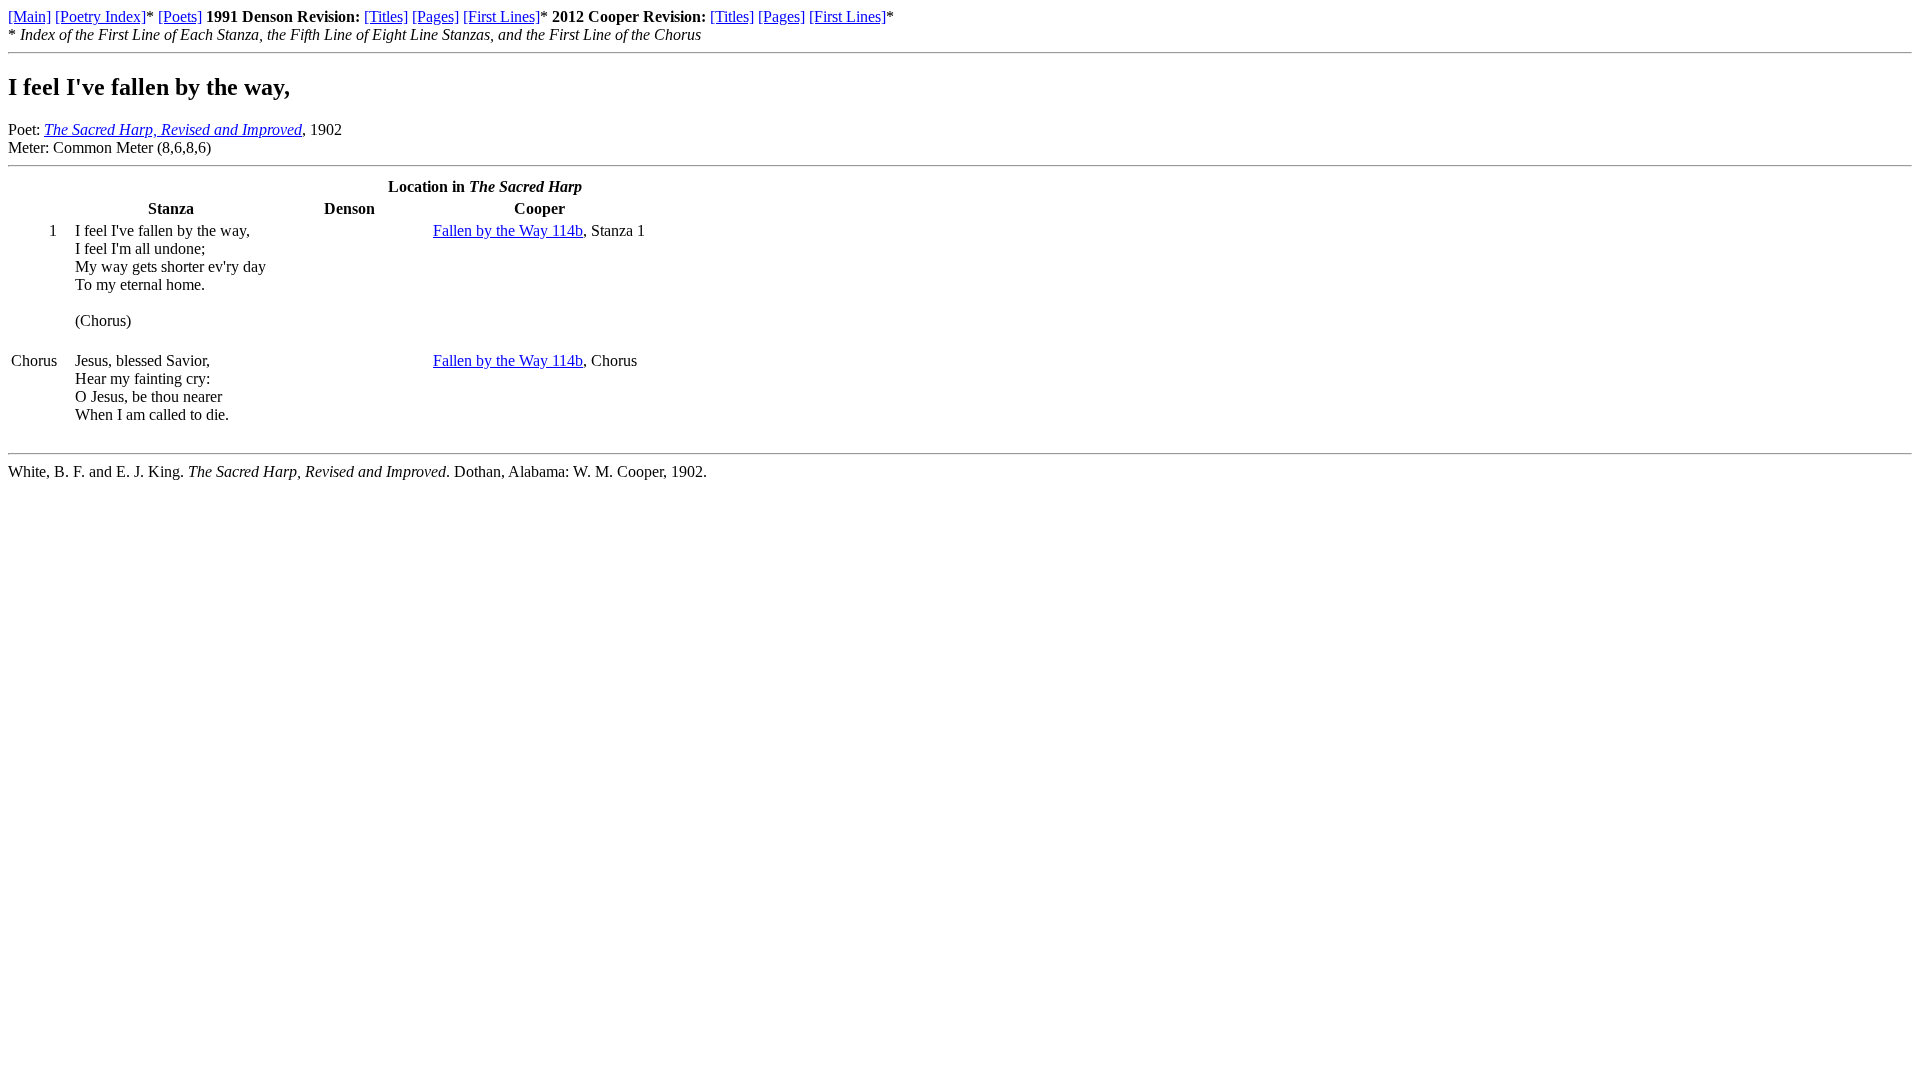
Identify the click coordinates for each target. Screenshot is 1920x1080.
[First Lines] (501, 16)
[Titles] (386, 16)
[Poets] (180, 16)
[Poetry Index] (100, 16)
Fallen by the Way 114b (508, 230)
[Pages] (435, 16)
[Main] (29, 16)
